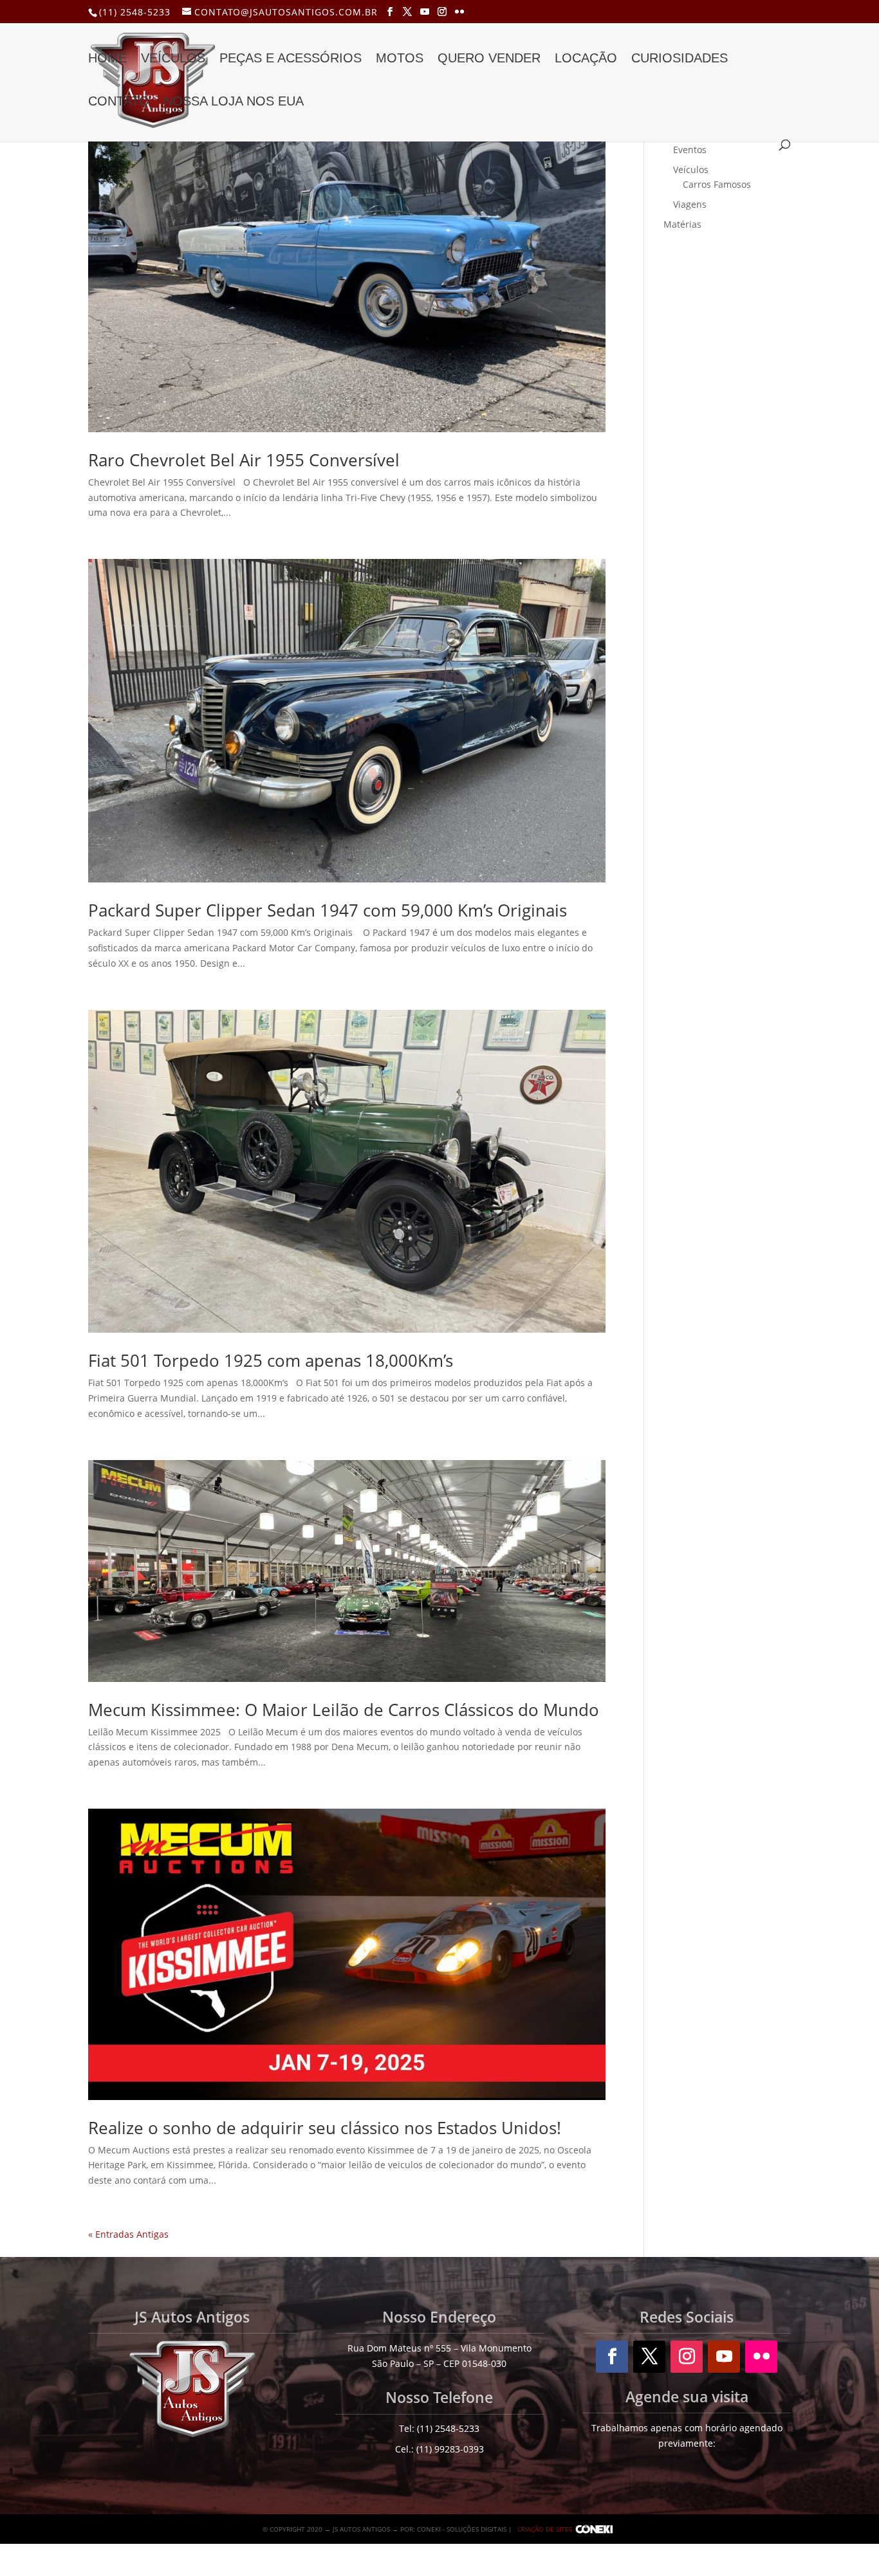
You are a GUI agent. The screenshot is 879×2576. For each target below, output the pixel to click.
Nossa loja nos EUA (234, 102)
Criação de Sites (545, 2529)
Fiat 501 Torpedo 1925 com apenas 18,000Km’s (271, 1360)
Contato (119, 102)
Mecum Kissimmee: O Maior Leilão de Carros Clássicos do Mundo (344, 1710)
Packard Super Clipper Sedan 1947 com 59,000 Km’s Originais (330, 910)
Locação (586, 59)
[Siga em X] (649, 2357)
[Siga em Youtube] (724, 2357)
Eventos (690, 150)
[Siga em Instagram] (687, 2357)
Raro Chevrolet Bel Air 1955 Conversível (244, 460)
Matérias (682, 224)
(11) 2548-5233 (135, 12)
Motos (400, 59)
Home (107, 59)
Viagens (690, 204)
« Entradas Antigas (128, 2234)
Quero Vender (489, 59)
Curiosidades (680, 59)
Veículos (173, 59)
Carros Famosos (717, 184)
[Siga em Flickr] (761, 2357)
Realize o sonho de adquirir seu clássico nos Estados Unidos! (325, 2128)
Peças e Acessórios (291, 59)
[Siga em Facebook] (612, 2357)
